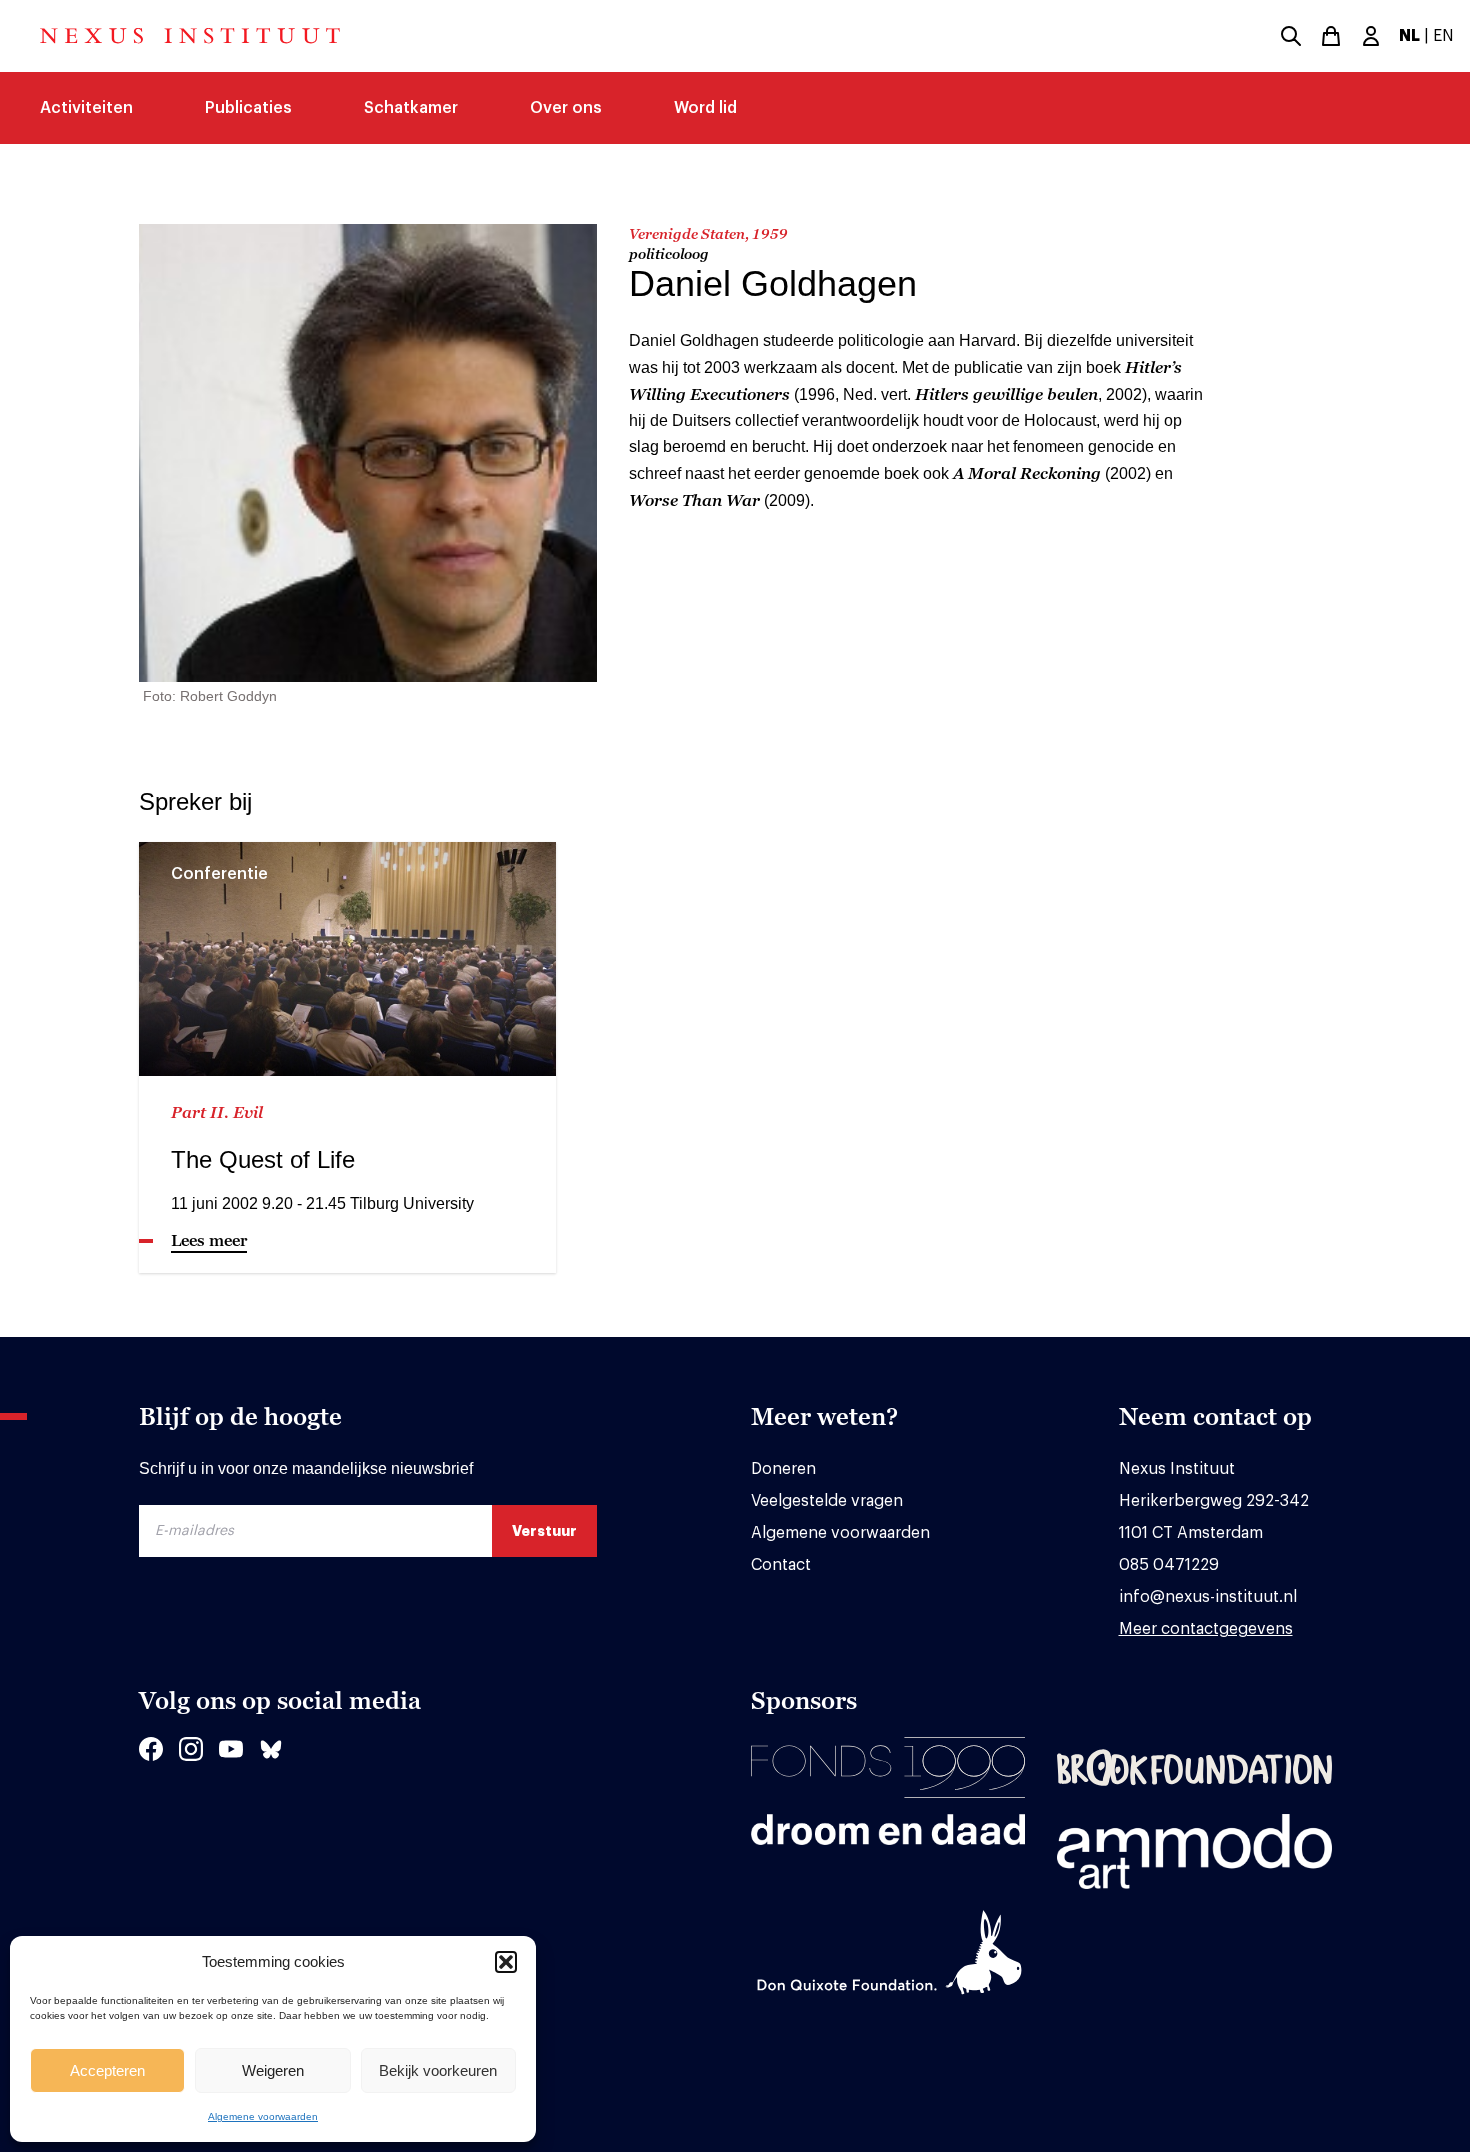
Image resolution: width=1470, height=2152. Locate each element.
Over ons (566, 108)
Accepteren (107, 2070)
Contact (781, 1565)
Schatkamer (411, 108)
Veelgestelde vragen (827, 1501)
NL (1409, 36)
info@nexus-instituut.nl (1208, 1597)
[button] (506, 1962)
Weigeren (273, 2070)
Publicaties (248, 108)
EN (1443, 36)
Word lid (705, 108)
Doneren (783, 1469)
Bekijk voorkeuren (438, 2070)
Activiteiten (86, 108)
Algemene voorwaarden (263, 2116)
